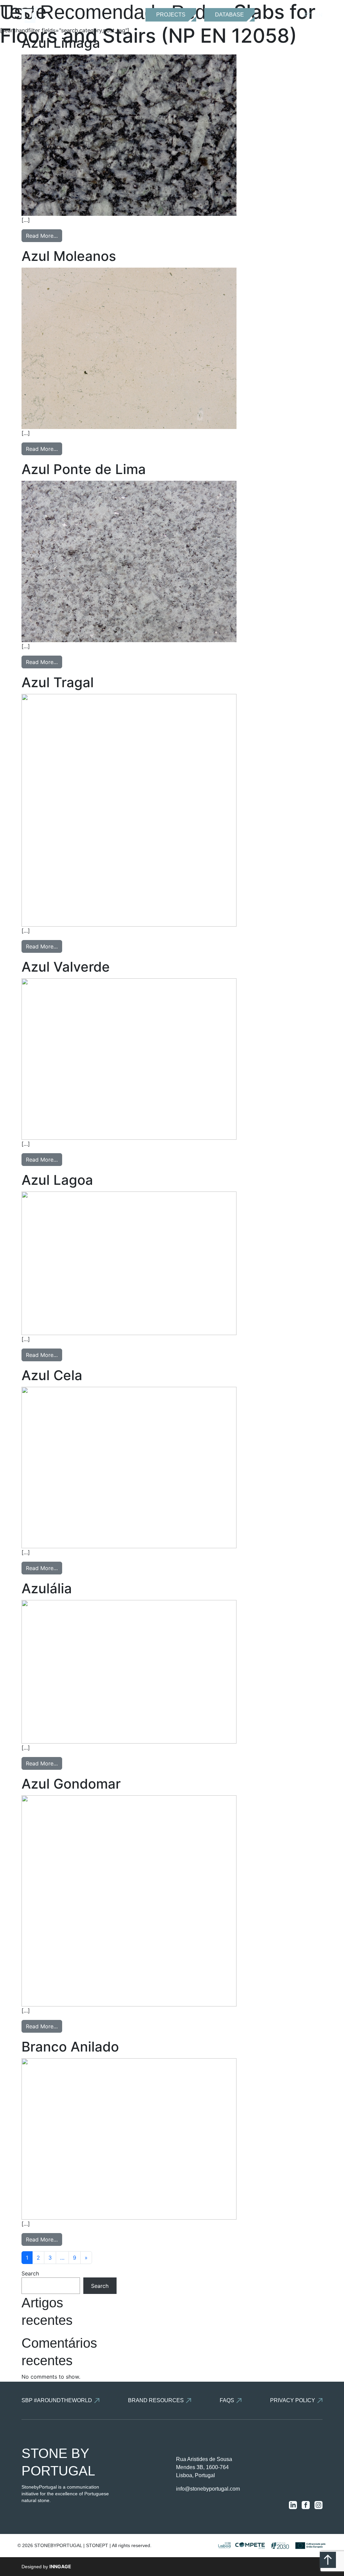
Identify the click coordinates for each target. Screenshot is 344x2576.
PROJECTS (171, 15)
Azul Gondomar (71, 1784)
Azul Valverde (66, 967)
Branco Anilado (70, 2047)
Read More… (42, 236)
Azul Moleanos (69, 256)
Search (30, 2273)
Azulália (47, 1588)
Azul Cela (52, 1375)
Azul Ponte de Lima (84, 469)
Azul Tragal (58, 682)
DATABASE (229, 15)
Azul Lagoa (57, 1180)
